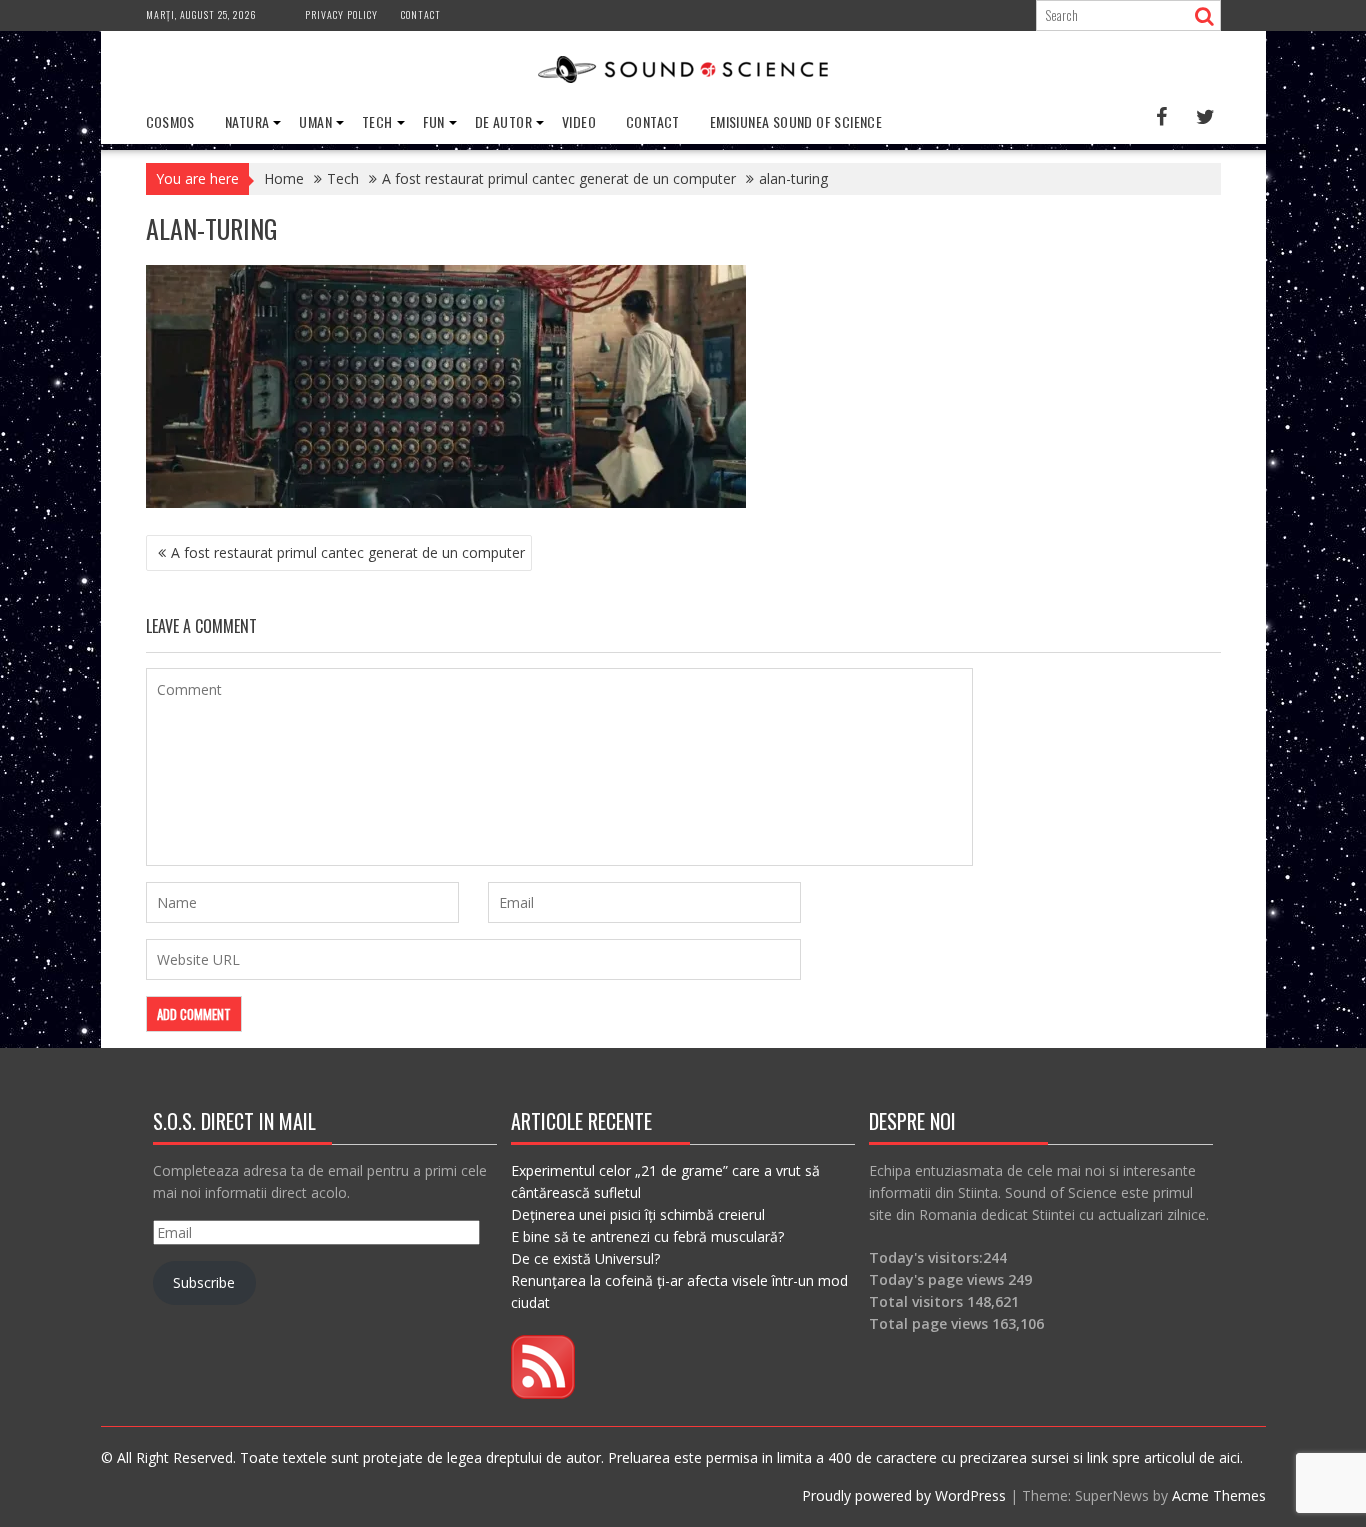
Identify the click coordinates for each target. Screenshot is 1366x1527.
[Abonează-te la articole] (543, 1393)
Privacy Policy (341, 14)
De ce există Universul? (585, 1258)
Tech (377, 121)
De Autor (503, 121)
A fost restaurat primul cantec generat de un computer (348, 552)
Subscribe (204, 1282)
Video (579, 121)
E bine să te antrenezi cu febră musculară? (647, 1236)
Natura (247, 121)
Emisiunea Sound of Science (796, 121)
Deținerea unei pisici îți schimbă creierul (638, 1214)
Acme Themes (1219, 1495)
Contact (421, 14)
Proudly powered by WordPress (904, 1495)
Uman (315, 121)
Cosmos (170, 121)
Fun (434, 121)
